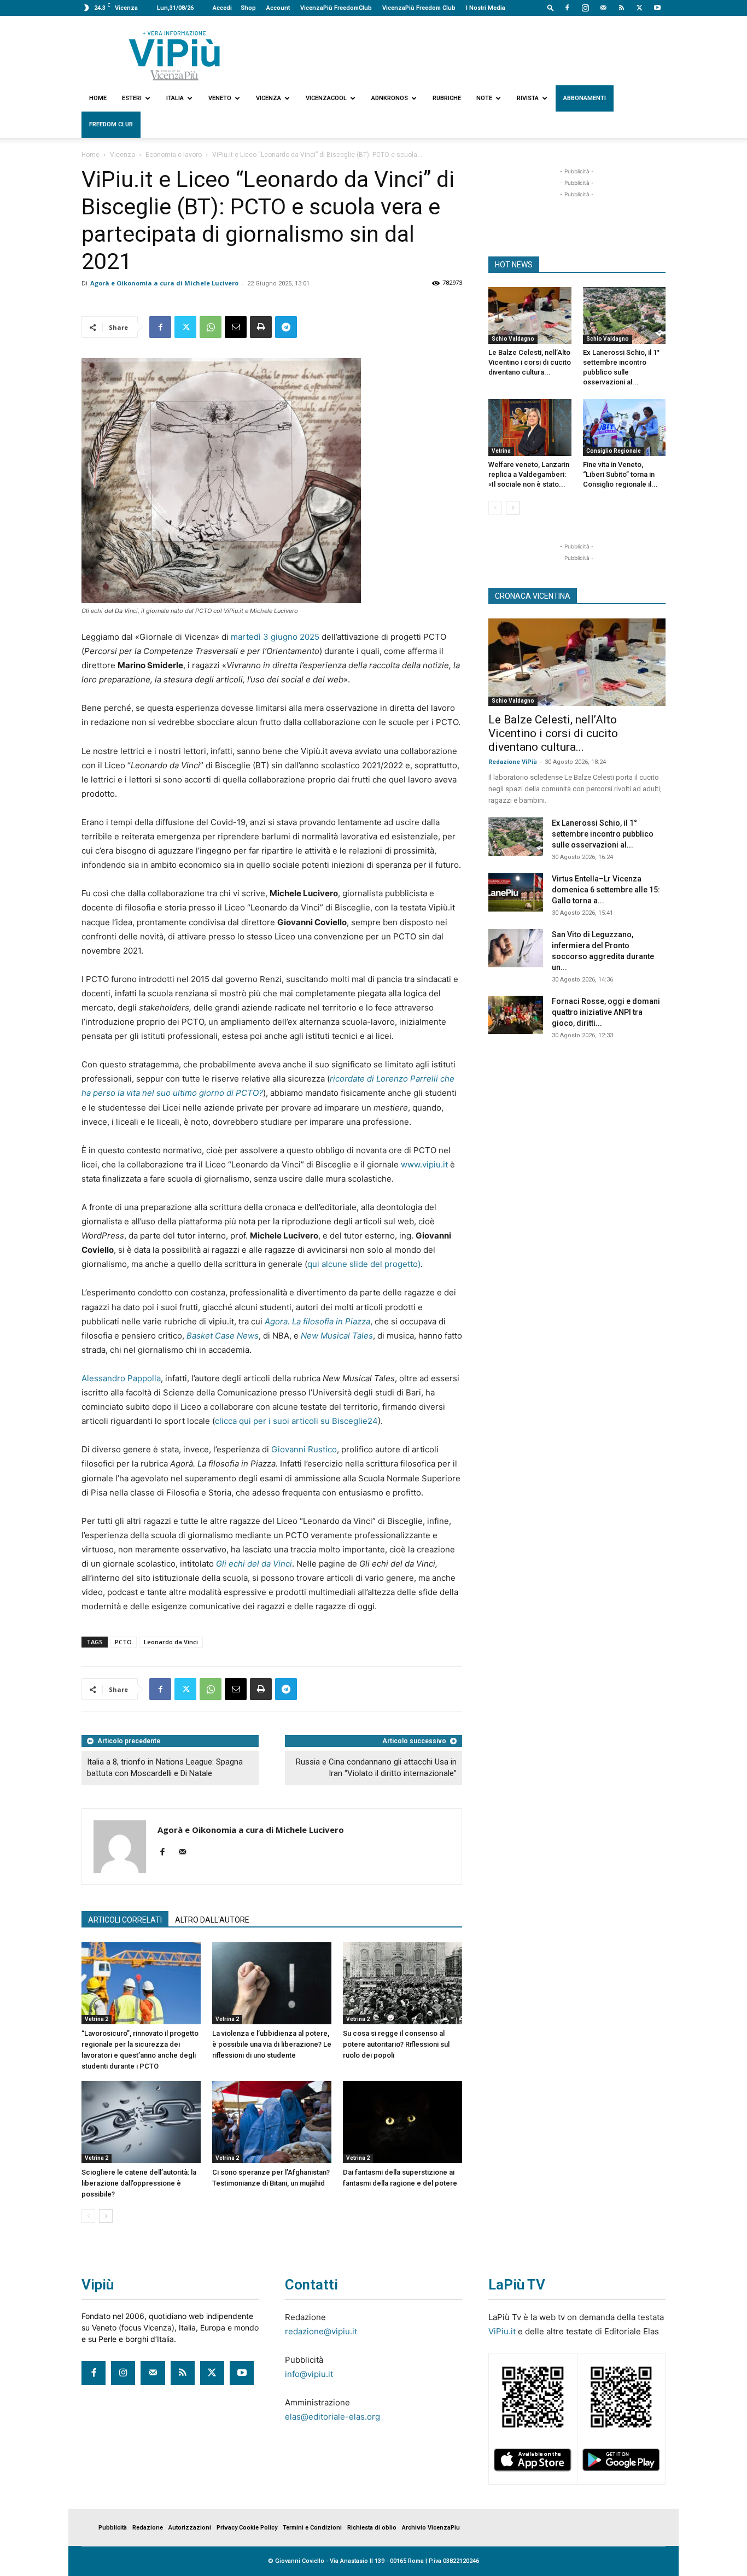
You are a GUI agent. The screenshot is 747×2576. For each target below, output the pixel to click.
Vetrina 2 (97, 2019)
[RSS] (621, 8)
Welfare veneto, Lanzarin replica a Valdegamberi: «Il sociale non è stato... (529, 474)
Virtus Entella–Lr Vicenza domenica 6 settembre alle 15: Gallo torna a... (606, 890)
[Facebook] (567, 8)
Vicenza (269, 98)
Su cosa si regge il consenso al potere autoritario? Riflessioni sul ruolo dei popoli (396, 2044)
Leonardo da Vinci (171, 1642)
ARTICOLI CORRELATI (125, 1920)
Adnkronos (390, 98)
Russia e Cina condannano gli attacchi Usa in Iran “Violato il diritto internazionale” (376, 1768)
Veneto (220, 98)
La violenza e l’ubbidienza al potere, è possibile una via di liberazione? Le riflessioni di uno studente (272, 2044)
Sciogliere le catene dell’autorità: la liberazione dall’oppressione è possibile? (139, 2183)
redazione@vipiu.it (321, 2331)
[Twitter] (639, 8)
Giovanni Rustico (304, 1449)
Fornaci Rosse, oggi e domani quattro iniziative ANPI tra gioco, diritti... (606, 1012)
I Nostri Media (486, 8)
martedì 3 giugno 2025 (275, 637)
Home (98, 98)
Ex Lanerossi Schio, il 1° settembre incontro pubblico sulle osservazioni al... (603, 834)
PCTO (123, 1642)
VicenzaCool (326, 98)
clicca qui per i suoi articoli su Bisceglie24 (296, 1421)
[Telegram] (286, 327)
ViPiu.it (502, 2331)
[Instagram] (585, 8)
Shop (248, 8)
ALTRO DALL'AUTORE (212, 1920)
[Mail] (603, 8)
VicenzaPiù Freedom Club (419, 8)
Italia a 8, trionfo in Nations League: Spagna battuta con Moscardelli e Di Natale (165, 1768)
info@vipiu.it (309, 2374)
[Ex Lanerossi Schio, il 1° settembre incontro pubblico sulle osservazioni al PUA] (625, 316)
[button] (551, 7)
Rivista (528, 98)
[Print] (261, 327)
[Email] (236, 327)
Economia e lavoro (174, 155)
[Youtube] (657, 8)
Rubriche (447, 98)
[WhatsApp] (211, 327)
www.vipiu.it (424, 1164)
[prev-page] (88, 2216)
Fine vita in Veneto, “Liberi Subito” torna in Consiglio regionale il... (620, 474)
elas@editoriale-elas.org (332, 2417)
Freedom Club (111, 124)
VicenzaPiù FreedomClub (336, 8)
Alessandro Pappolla (121, 1378)
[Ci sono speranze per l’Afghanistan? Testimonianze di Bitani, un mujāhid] (272, 2122)
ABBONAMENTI (585, 98)
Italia (175, 98)
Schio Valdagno (513, 339)
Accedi (222, 8)
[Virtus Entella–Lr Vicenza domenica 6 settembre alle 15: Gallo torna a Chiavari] (516, 892)
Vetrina (501, 451)
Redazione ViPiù (513, 762)
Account (278, 8)
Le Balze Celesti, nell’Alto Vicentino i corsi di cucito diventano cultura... (530, 362)
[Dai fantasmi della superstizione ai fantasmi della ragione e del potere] (402, 2122)
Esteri (132, 98)
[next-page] (106, 2216)
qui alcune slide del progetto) (364, 1264)
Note (484, 98)
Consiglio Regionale (614, 451)
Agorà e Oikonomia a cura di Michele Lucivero (164, 283)
